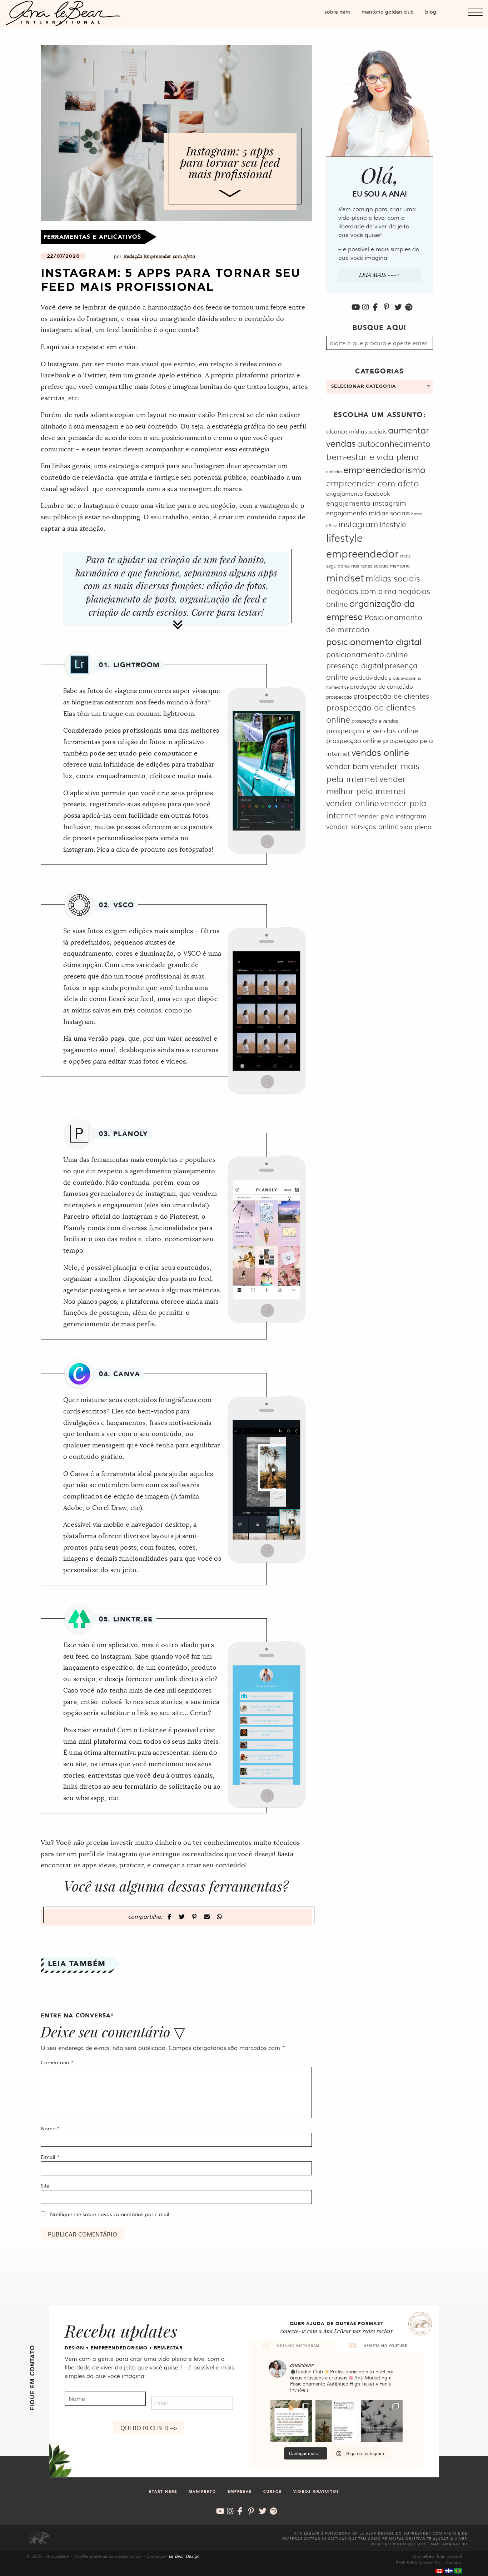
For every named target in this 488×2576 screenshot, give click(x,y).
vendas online (380, 752)
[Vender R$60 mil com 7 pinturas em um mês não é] (291, 2421)
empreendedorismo (384, 469)
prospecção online (354, 740)
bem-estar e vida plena (373, 456)
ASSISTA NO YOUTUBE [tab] (385, 2346)
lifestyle (393, 524)
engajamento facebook (358, 493)
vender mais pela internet (373, 772)
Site (45, 2185)
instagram (358, 524)
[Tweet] (183, 1916)
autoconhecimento (394, 443)
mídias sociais (393, 578)
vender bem (347, 766)
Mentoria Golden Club (388, 11)
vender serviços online (362, 826)
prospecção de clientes (391, 696)
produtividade (369, 677)
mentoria (400, 565)
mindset (345, 577)
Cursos (273, 2492)
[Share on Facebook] (170, 1916)
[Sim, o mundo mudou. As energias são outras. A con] (382, 2421)
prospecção (339, 697)
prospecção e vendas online (372, 730)
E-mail (50, 2157)
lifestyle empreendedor (362, 545)
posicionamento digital (374, 641)
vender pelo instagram (392, 816)
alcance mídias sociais (356, 431)
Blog (431, 11)
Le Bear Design (184, 2556)
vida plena (416, 826)
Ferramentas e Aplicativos (92, 237)
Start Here (163, 2492)
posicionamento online (367, 654)
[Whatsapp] (219, 1916)
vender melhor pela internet (366, 785)
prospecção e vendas (375, 720)
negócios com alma (361, 591)
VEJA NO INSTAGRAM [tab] (298, 2346)
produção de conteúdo (382, 686)
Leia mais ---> (379, 275)
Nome (50, 2128)
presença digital (355, 665)
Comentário (57, 2062)
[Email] (208, 1916)
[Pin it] (195, 1916)
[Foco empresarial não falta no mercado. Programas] (336, 2421)
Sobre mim (337, 11)
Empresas (240, 2492)
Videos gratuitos (316, 2492)
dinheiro (334, 472)
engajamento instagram (366, 503)
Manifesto (202, 2492)
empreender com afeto (373, 483)
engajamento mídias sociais (368, 513)
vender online (353, 803)
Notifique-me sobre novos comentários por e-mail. (110, 2214)
